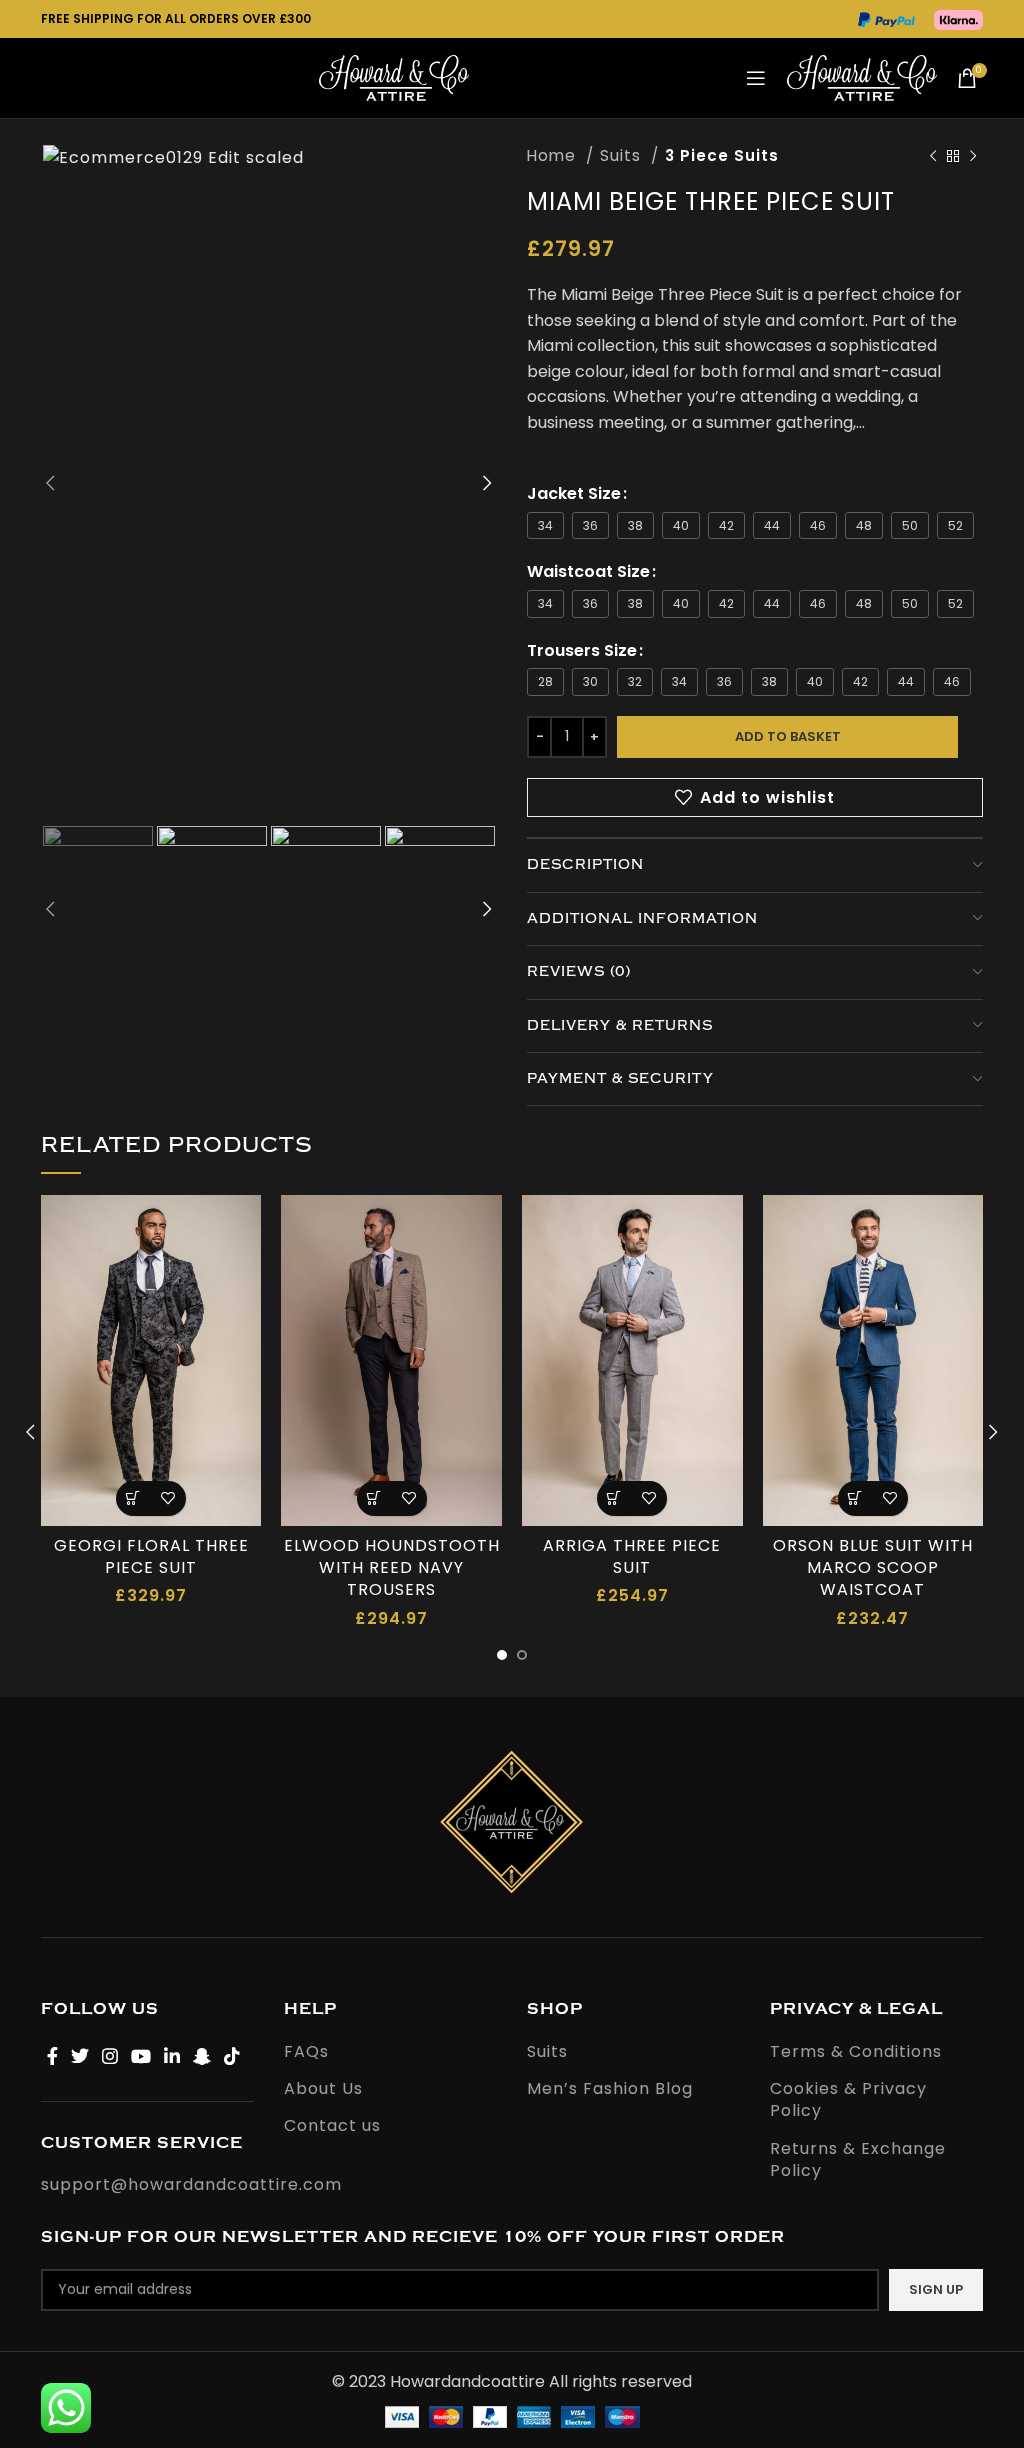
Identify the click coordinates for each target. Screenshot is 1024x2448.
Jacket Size (574, 493)
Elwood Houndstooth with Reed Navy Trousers (392, 1568)
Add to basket (788, 736)
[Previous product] (933, 156)
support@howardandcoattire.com (191, 2184)
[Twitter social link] (80, 2056)
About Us (323, 2089)
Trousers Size (582, 650)
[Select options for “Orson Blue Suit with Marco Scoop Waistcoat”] (855, 1498)
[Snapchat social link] (202, 2056)
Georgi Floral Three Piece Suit (151, 1556)
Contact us (332, 2126)
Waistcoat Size (588, 571)
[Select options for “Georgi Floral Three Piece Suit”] (133, 1498)
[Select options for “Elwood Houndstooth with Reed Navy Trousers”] (374, 1498)
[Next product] (973, 156)
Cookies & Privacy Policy (848, 2100)
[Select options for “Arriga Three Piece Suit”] (614, 1498)
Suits (623, 155)
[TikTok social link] (232, 2056)
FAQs (306, 2052)
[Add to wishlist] (168, 1498)
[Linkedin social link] (172, 2056)
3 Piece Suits (722, 155)
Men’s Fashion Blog (610, 2089)
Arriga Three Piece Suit (632, 1556)
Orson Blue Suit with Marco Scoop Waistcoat (873, 1568)
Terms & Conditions (856, 2052)
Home (554, 155)
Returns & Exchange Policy (858, 2160)
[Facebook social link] (53, 2056)
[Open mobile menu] (756, 78)
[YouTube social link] (141, 2056)
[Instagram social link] (110, 2056)
